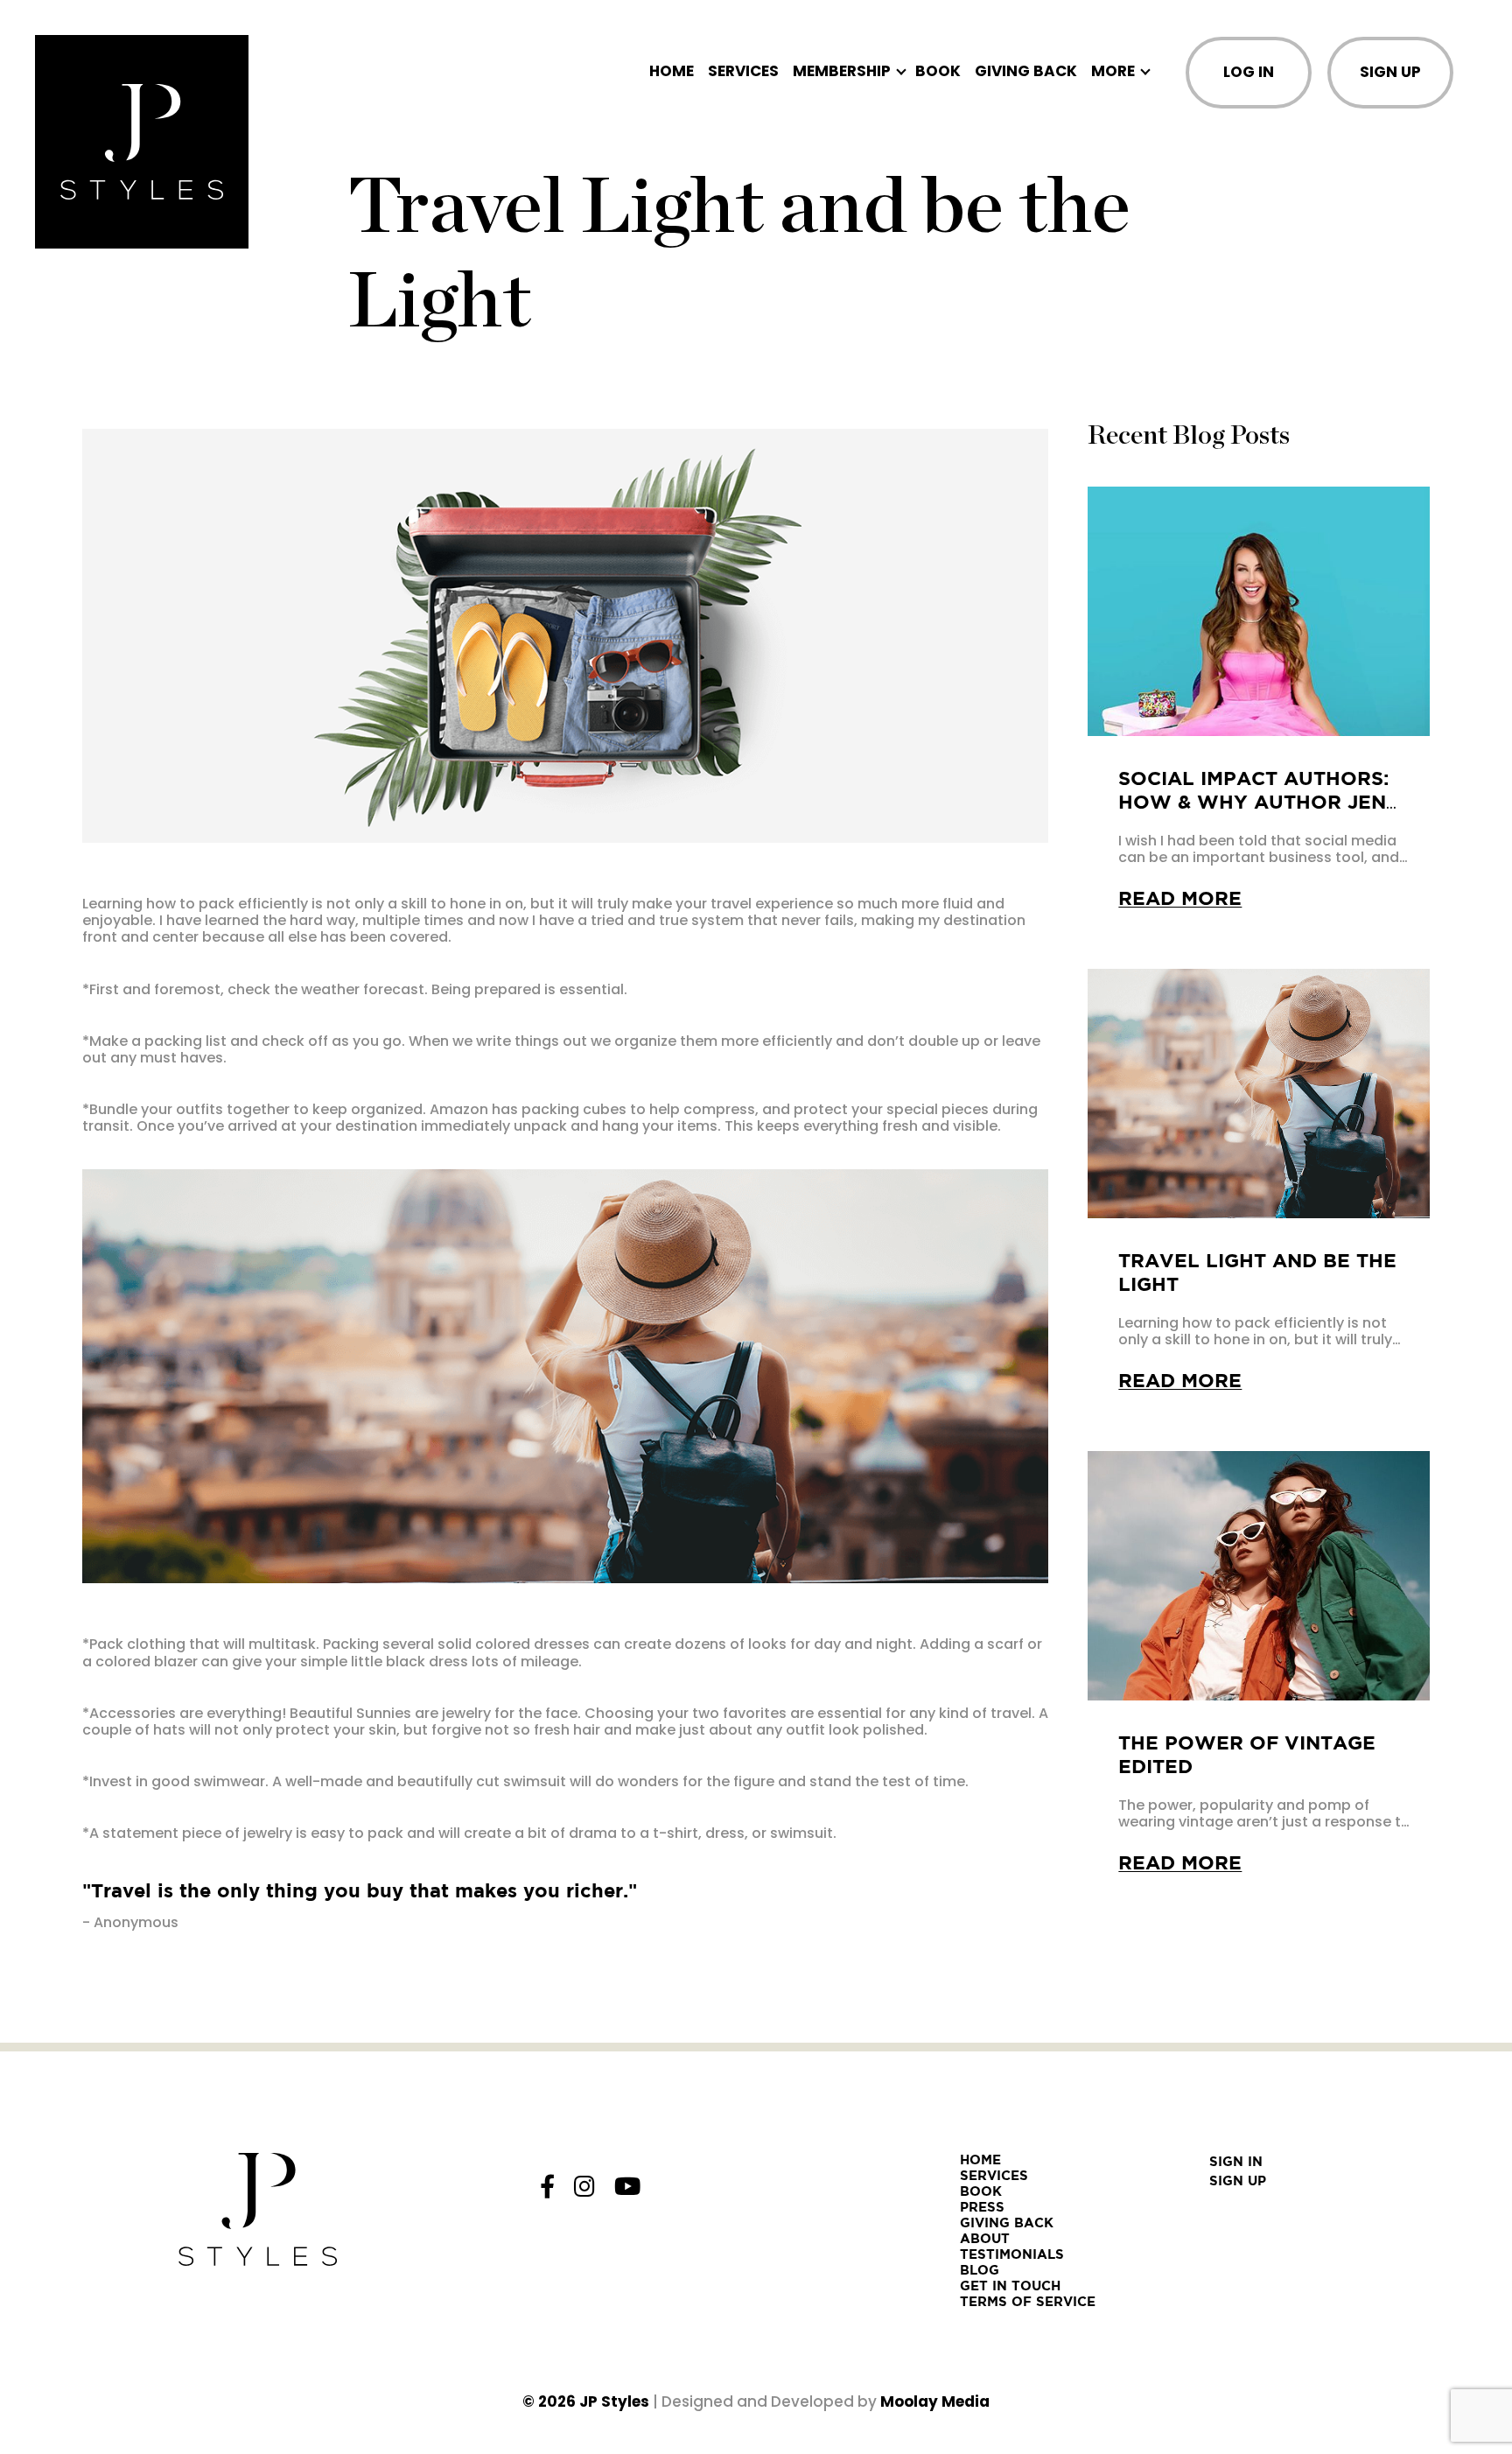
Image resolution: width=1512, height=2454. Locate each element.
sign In (1236, 2161)
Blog (980, 2270)
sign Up (1238, 2181)
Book (938, 71)
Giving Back (1026, 71)
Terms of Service (1028, 2301)
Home (672, 71)
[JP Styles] (142, 142)
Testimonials (1012, 2254)
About (985, 2238)
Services (743, 71)
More (1113, 71)
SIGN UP (1390, 72)
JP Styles (614, 2401)
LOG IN (1249, 72)
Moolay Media (935, 2401)
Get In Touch (1010, 2286)
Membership (842, 71)
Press (982, 2207)
